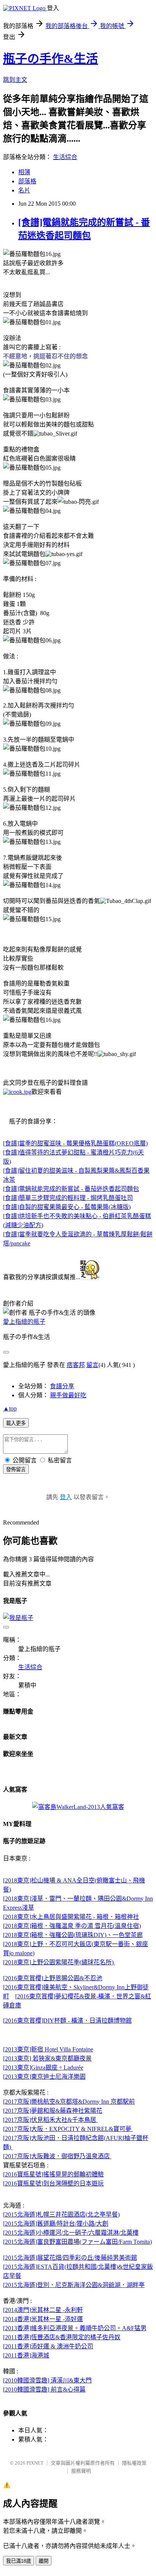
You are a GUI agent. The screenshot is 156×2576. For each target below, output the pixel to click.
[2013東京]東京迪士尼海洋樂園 (44, 2077)
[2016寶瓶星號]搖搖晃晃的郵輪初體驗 (53, 2174)
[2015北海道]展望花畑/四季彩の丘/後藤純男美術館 (70, 2258)
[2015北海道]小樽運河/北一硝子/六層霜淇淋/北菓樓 (71, 2233)
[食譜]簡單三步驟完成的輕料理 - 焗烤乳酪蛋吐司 (68, 1198)
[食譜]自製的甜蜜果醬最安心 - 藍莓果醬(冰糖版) (67, 1207)
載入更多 (16, 1423)
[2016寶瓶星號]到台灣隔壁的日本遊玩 (53, 2183)
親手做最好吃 (68, 1395)
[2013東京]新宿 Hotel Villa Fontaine (48, 2049)
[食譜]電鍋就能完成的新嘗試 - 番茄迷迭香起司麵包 (71, 1189)
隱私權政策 (134, 2463)
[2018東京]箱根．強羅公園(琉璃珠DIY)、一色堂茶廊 (73, 1935)
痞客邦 (76, 1365)
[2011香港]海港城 (26, 2355)
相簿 (24, 172)
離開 (44, 2561)
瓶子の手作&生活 (51, 59)
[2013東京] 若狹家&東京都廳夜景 (47, 2058)
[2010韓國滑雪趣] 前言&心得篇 (44, 2389)
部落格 (27, 181)
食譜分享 (62, 1386)
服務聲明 (81, 2471)
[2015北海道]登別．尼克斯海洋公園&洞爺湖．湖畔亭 (74, 2285)
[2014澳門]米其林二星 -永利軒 (43, 2310)
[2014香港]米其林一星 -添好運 (43, 2319)
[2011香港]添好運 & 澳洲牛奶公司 (48, 2346)
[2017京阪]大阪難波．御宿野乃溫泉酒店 (57, 2156)
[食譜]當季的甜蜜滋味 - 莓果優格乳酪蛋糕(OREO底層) (75, 1143)
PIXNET (35, 2463)
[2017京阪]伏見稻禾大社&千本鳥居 (50, 2120)
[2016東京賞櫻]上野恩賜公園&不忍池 (53, 1978)
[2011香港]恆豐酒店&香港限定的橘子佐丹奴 (62, 2337)
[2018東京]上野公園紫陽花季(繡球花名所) (59, 1962)
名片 (24, 190)
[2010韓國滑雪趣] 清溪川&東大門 (47, 2380)
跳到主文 (15, 80)
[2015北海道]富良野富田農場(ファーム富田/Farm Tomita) (77, 2242)
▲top (10, 1408)
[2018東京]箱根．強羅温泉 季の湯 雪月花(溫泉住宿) (72, 1926)
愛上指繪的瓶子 (24, 1322)
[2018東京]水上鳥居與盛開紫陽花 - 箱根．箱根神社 (71, 1917)
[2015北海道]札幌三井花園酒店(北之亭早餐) (61, 2214)
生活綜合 (65, 157)
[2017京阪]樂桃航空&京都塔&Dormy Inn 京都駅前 (69, 2102)
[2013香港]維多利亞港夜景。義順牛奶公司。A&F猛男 (75, 2328)
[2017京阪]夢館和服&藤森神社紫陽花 (53, 2111)
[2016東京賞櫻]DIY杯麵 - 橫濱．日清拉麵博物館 (67, 2021)
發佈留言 (16, 1469)
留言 (92, 1365)
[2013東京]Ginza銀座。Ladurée (43, 2068)
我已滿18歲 (19, 2561)
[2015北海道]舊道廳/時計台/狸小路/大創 (56, 2224)
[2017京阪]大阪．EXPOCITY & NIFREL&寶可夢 (68, 2129)
